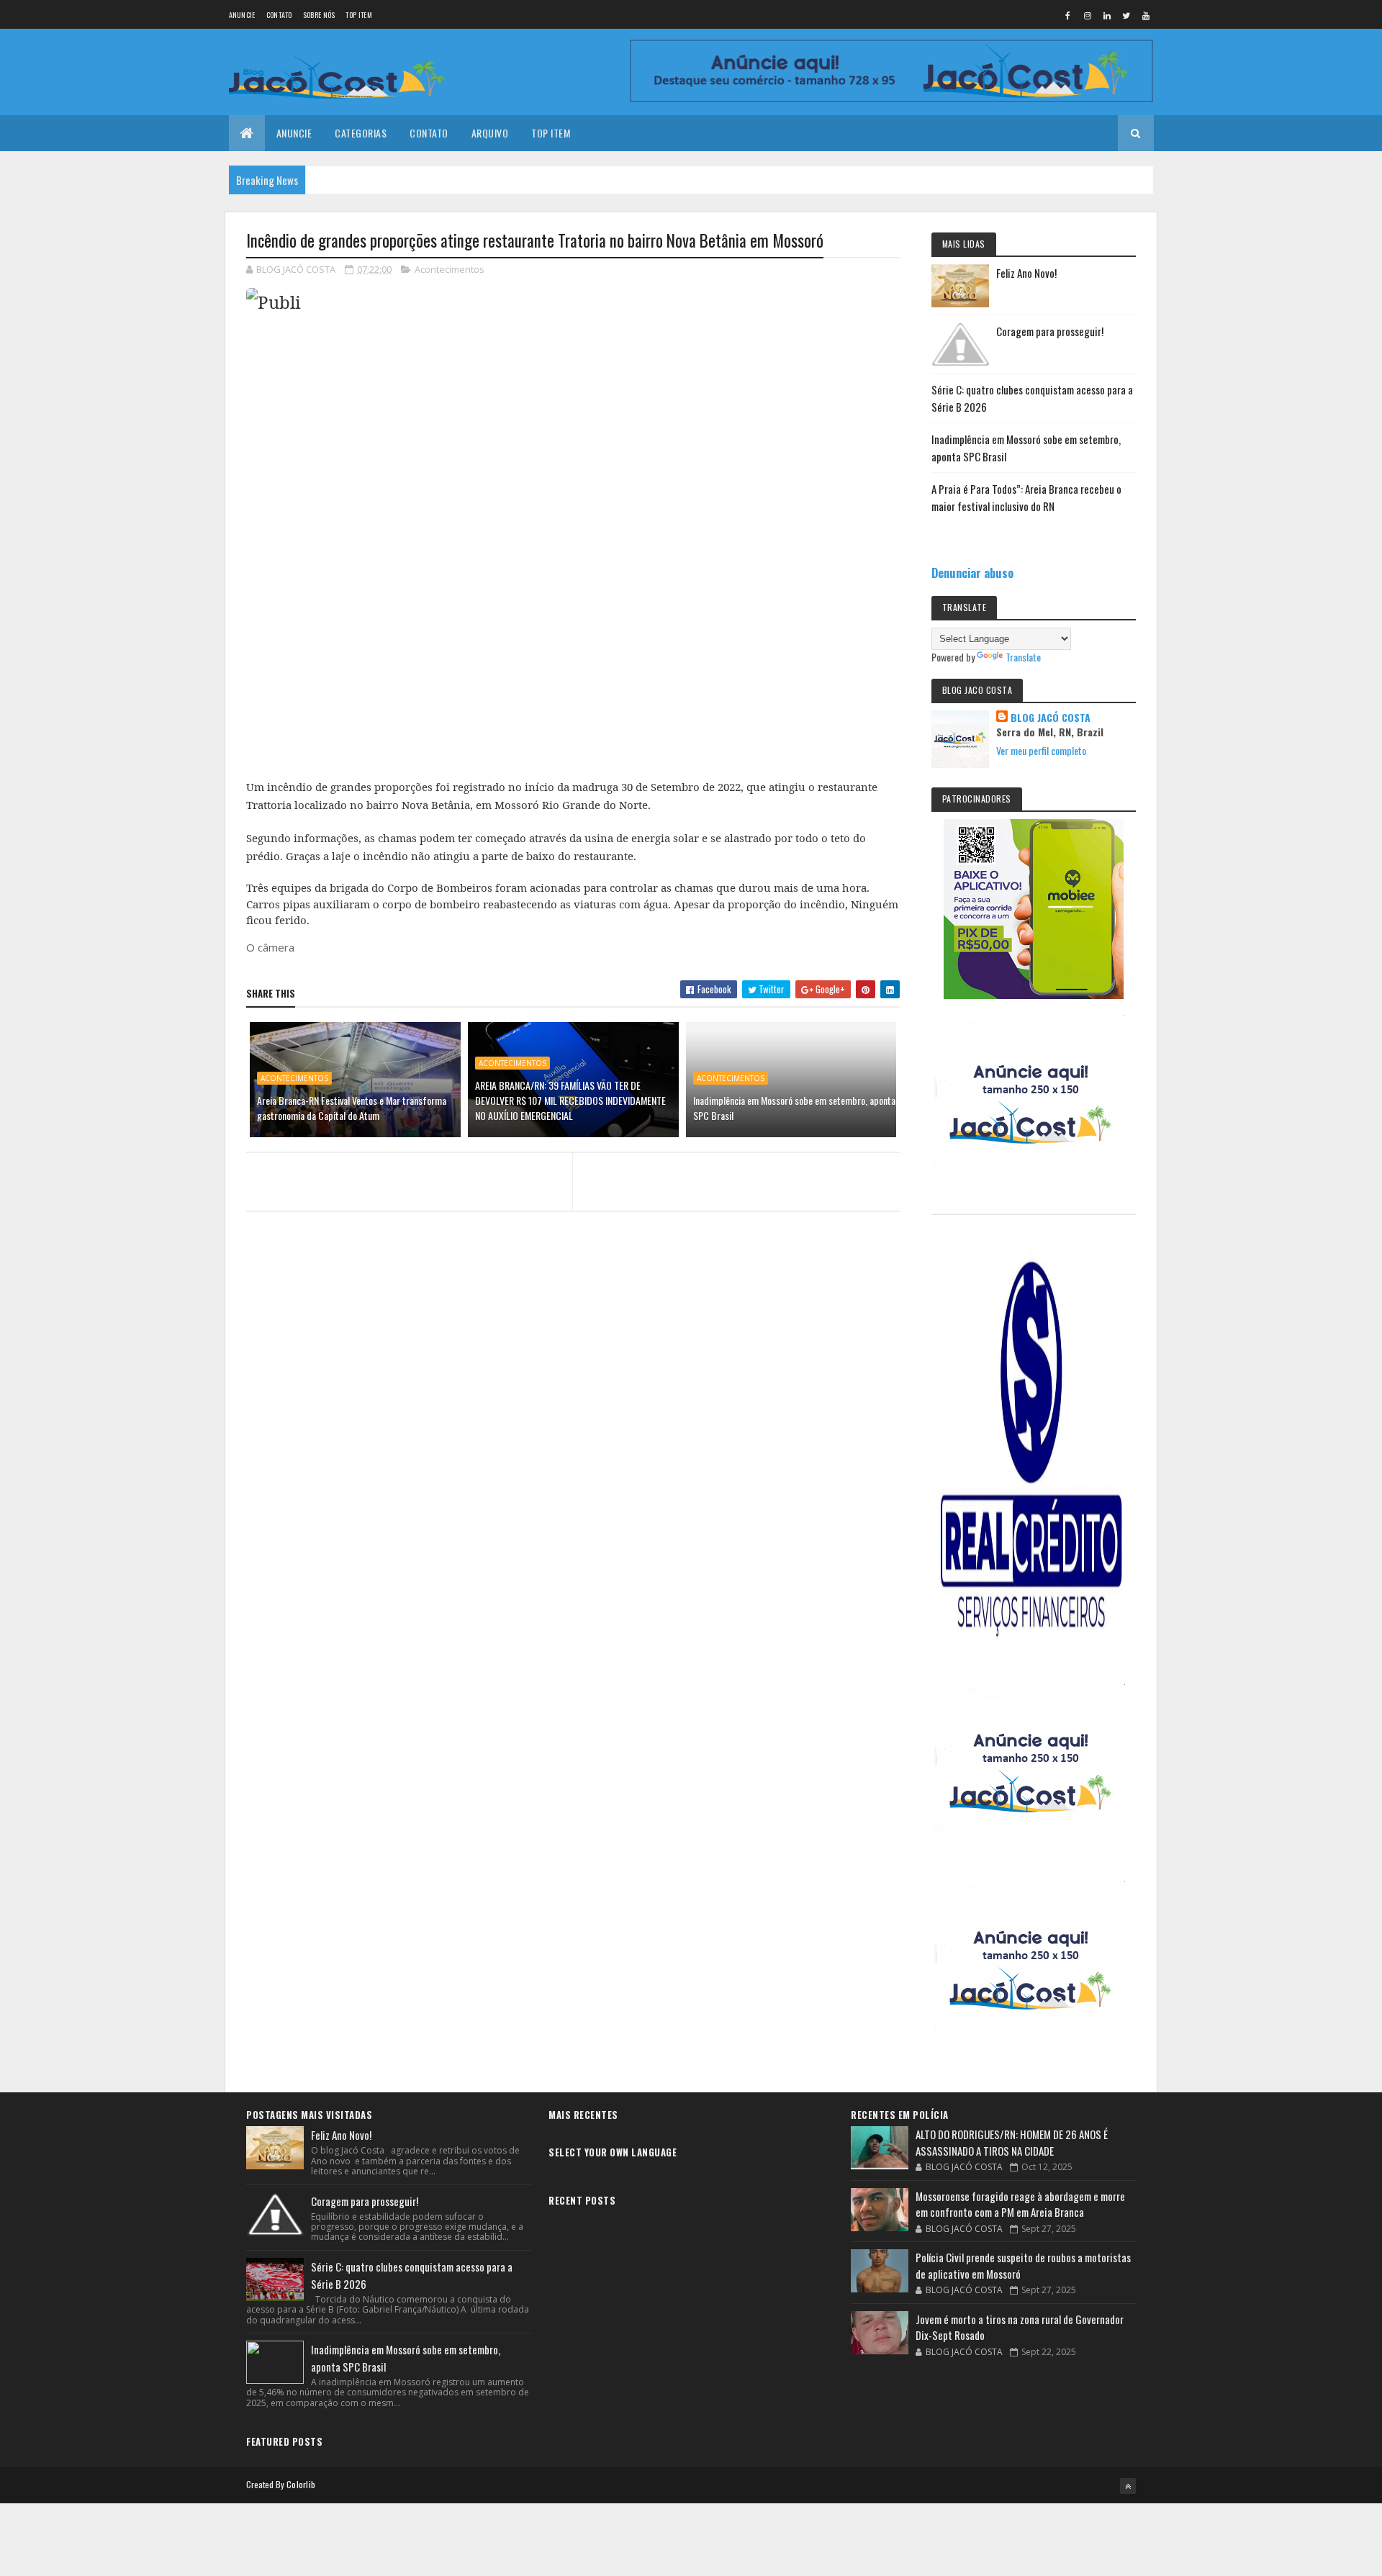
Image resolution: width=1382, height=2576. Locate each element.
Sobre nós (319, 15)
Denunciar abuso (972, 573)
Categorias (361, 133)
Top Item (358, 15)
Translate (1023, 657)
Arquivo (490, 133)
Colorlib (301, 2484)
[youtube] (1146, 15)
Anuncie (242, 15)
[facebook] (1068, 15)
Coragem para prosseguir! (1050, 331)
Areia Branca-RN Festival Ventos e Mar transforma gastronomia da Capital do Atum (352, 1108)
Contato (279, 15)
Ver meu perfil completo (1041, 750)
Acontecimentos (450, 269)
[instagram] (1088, 15)
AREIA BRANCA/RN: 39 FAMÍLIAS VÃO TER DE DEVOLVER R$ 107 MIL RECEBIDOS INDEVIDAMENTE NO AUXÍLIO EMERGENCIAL (570, 1100)
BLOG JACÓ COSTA (1051, 718)
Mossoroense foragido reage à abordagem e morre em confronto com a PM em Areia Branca (1020, 2204)
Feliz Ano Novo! (1026, 273)
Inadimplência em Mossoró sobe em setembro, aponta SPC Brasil (794, 1108)
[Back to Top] (1128, 2486)
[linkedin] (1107, 15)
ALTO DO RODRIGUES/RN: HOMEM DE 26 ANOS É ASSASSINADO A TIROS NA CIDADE (1012, 2142)
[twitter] (1126, 15)
